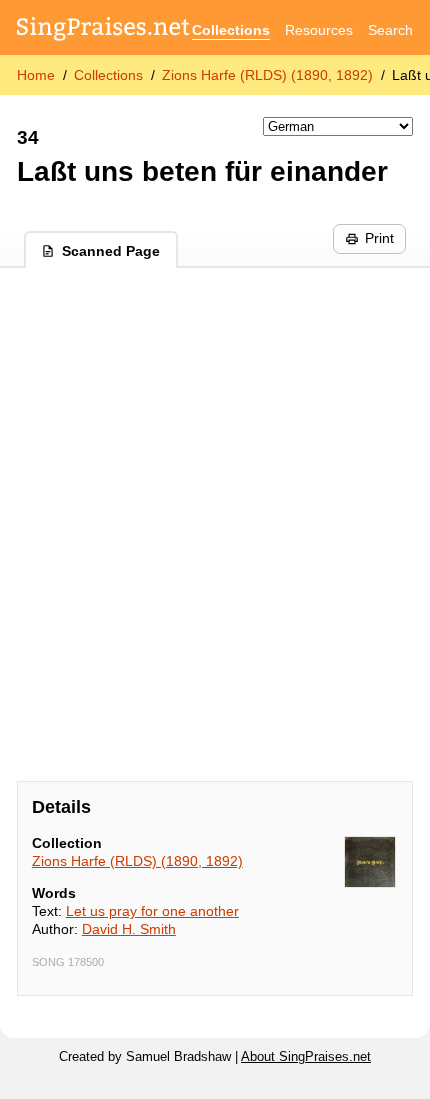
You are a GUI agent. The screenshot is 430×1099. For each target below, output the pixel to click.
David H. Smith (129, 929)
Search (390, 30)
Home (36, 75)
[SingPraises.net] (103, 30)
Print (379, 238)
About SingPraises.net (306, 1057)
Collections (231, 30)
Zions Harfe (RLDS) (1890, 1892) (267, 75)
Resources (319, 30)
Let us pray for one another (152, 911)
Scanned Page (111, 251)
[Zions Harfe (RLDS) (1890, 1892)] (370, 862)
